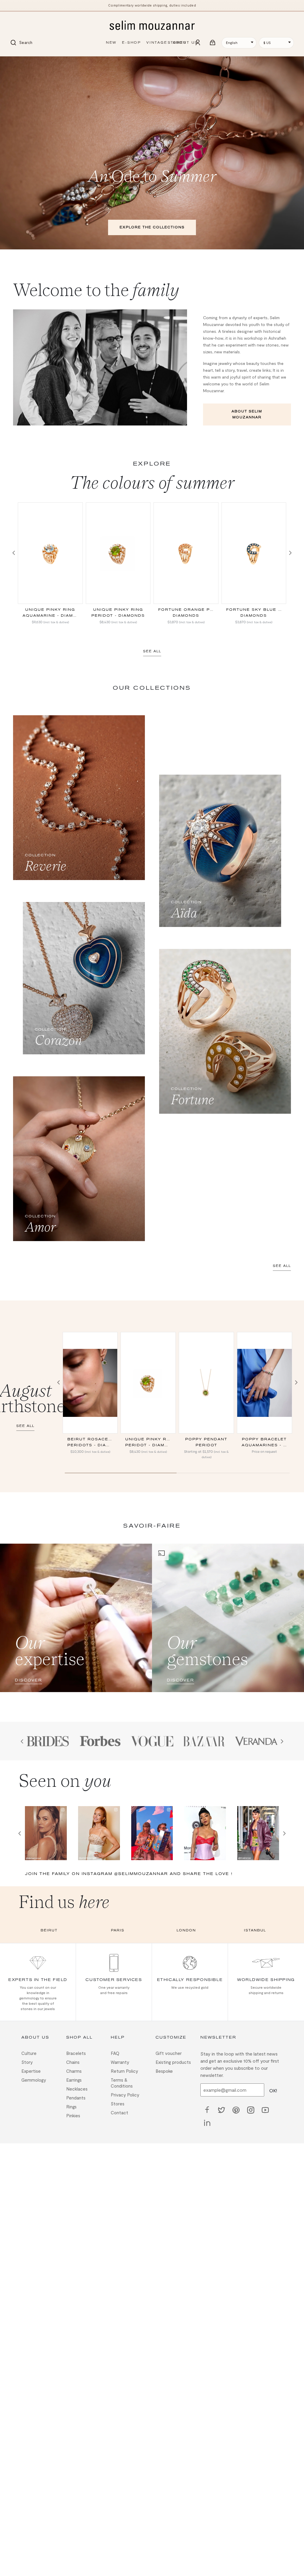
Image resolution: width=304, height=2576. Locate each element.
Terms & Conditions (122, 2083)
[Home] (152, 26)
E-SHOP (132, 43)
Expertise (31, 2071)
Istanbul (255, 1930)
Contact (119, 2113)
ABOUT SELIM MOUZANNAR (247, 414)
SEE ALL (152, 651)
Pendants (76, 2098)
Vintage (157, 43)
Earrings (74, 2080)
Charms (74, 2071)
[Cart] (213, 43)
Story (27, 2062)
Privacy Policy (125, 2095)
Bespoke (164, 2071)
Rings (71, 2107)
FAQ (115, 2053)
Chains (73, 2062)
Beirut (49, 1930)
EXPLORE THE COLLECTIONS (152, 227)
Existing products (173, 2062)
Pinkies (73, 2115)
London (186, 1930)
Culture (29, 2053)
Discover (28, 1680)
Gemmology (34, 2080)
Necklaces (77, 2089)
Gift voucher (169, 2053)
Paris (118, 1930)
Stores (118, 2104)
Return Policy (124, 2071)
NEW (111, 43)
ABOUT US (185, 43)
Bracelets (76, 2053)
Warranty (120, 2062)
